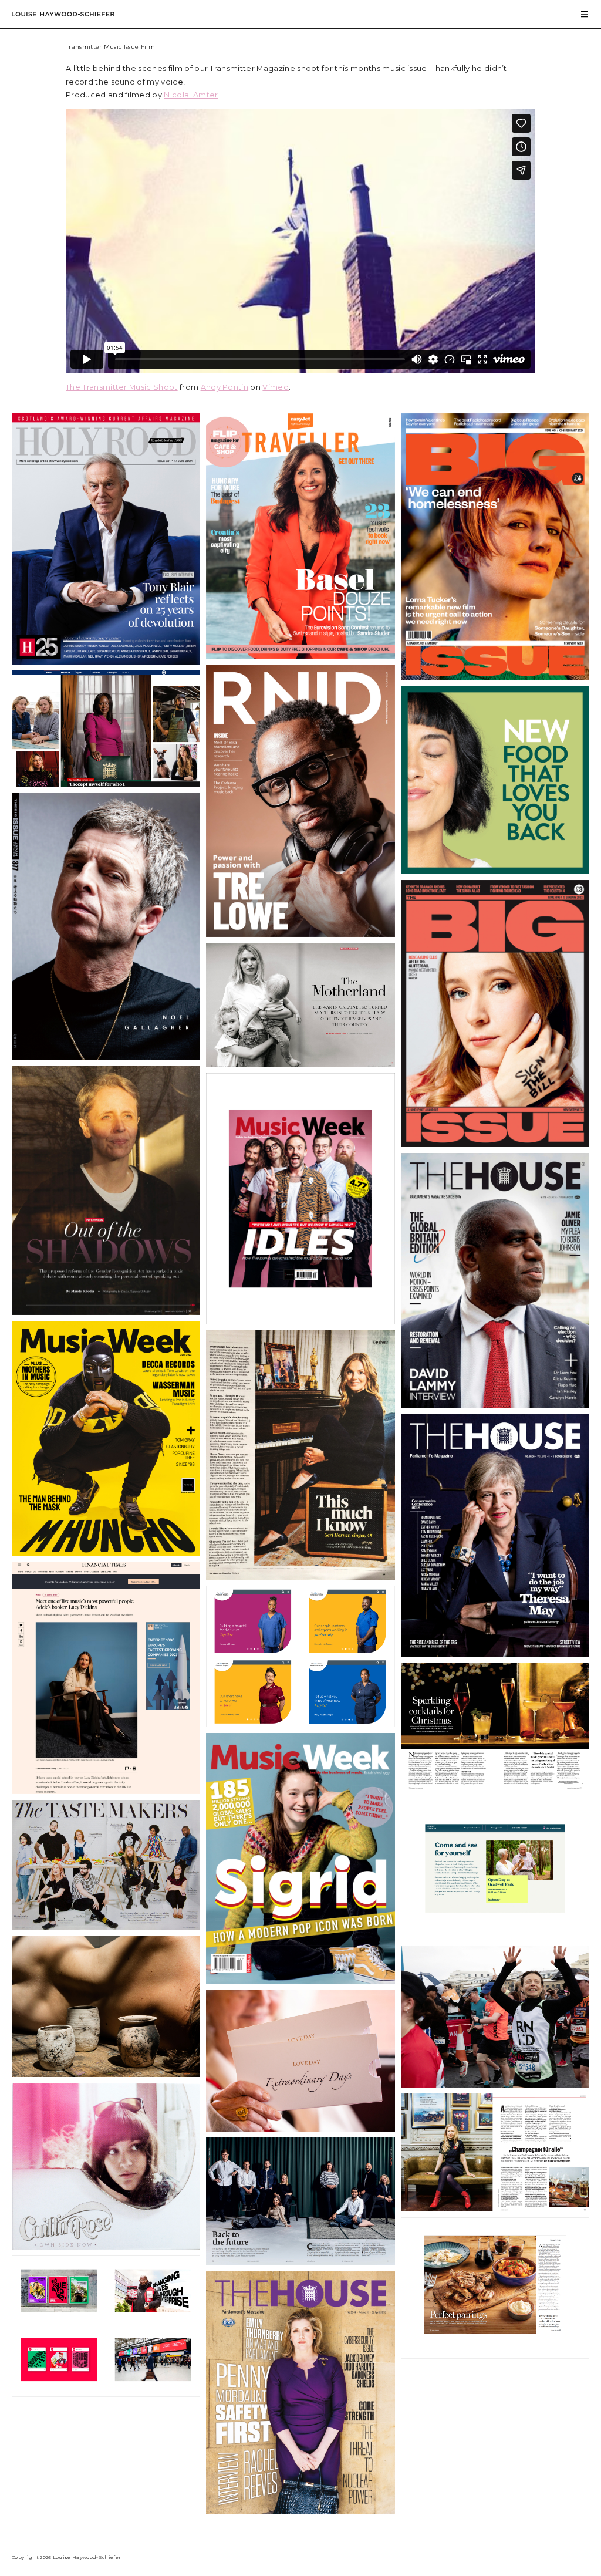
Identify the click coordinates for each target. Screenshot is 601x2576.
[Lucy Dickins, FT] (106, 1791)
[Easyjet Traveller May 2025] (300, 655)
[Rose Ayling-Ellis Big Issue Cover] (495, 1144)
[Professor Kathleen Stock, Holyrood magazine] (106, 1312)
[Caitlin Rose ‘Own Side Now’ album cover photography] (106, 2246)
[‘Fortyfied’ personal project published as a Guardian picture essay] (106, 784)
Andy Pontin (225, 387)
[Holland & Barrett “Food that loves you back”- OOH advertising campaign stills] (495, 871)
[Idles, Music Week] (300, 1321)
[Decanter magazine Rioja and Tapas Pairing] (495, 2356)
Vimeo (276, 387)
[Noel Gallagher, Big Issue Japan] (106, 1056)
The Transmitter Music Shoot (122, 387)
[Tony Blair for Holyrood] (106, 661)
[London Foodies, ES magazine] (106, 1926)
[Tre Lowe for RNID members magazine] (300, 934)
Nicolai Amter (191, 95)
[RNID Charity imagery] (495, 2084)
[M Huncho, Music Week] (106, 1552)
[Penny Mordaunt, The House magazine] (300, 2511)
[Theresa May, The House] (495, 1653)
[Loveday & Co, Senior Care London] (300, 2128)
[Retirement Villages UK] (495, 1937)
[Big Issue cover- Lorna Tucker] (495, 677)
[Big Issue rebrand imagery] (106, 2394)
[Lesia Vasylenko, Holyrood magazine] (300, 1064)
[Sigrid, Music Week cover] (300, 1981)
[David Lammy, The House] (495, 1405)
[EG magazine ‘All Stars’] (300, 2262)
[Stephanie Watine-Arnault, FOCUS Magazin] (495, 2208)
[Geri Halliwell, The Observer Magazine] (300, 1577)
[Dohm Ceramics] (106, 2074)
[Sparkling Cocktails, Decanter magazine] (495, 1790)
